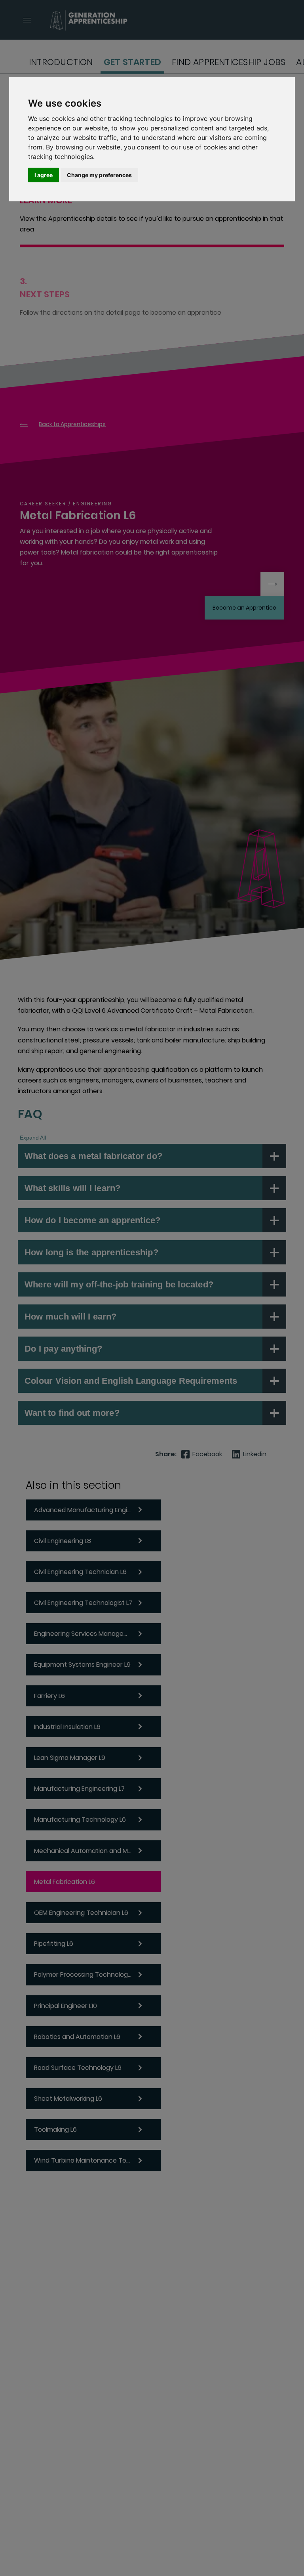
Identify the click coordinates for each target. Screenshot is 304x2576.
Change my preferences (99, 175)
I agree (44, 175)
